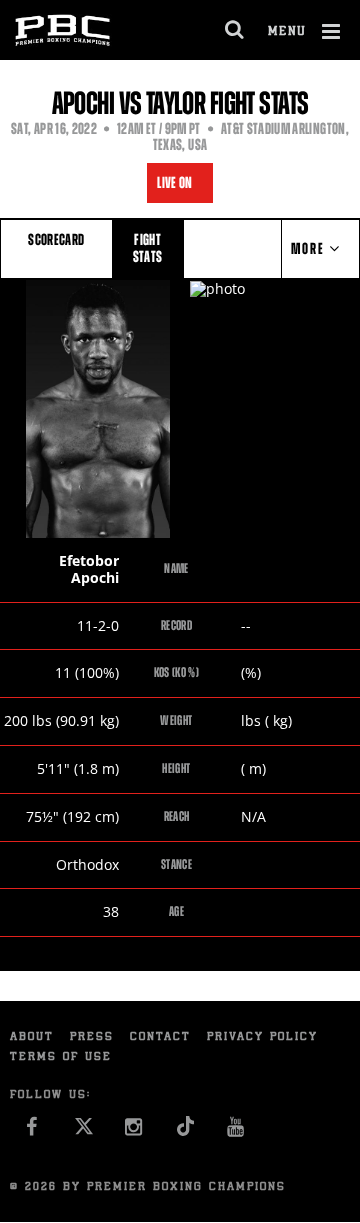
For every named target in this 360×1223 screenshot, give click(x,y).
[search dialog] (235, 30)
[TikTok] (185, 1132)
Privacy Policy (262, 1037)
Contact (160, 1037)
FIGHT (148, 248)
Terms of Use (61, 1057)
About (32, 1037)
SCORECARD (56, 239)
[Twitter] (83, 1132)
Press (92, 1037)
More (310, 248)
